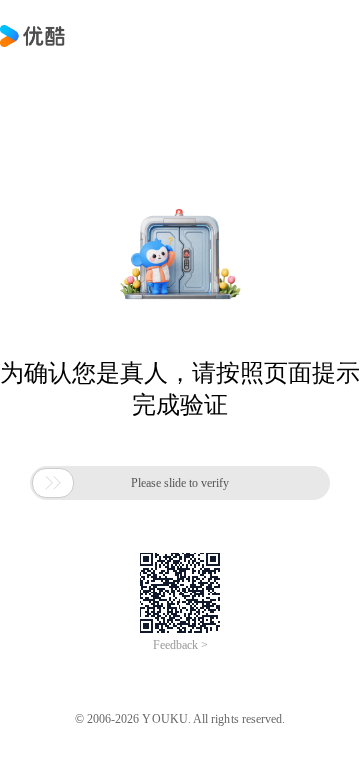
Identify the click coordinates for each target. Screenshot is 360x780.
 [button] (53, 483)
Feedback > (180, 645)
